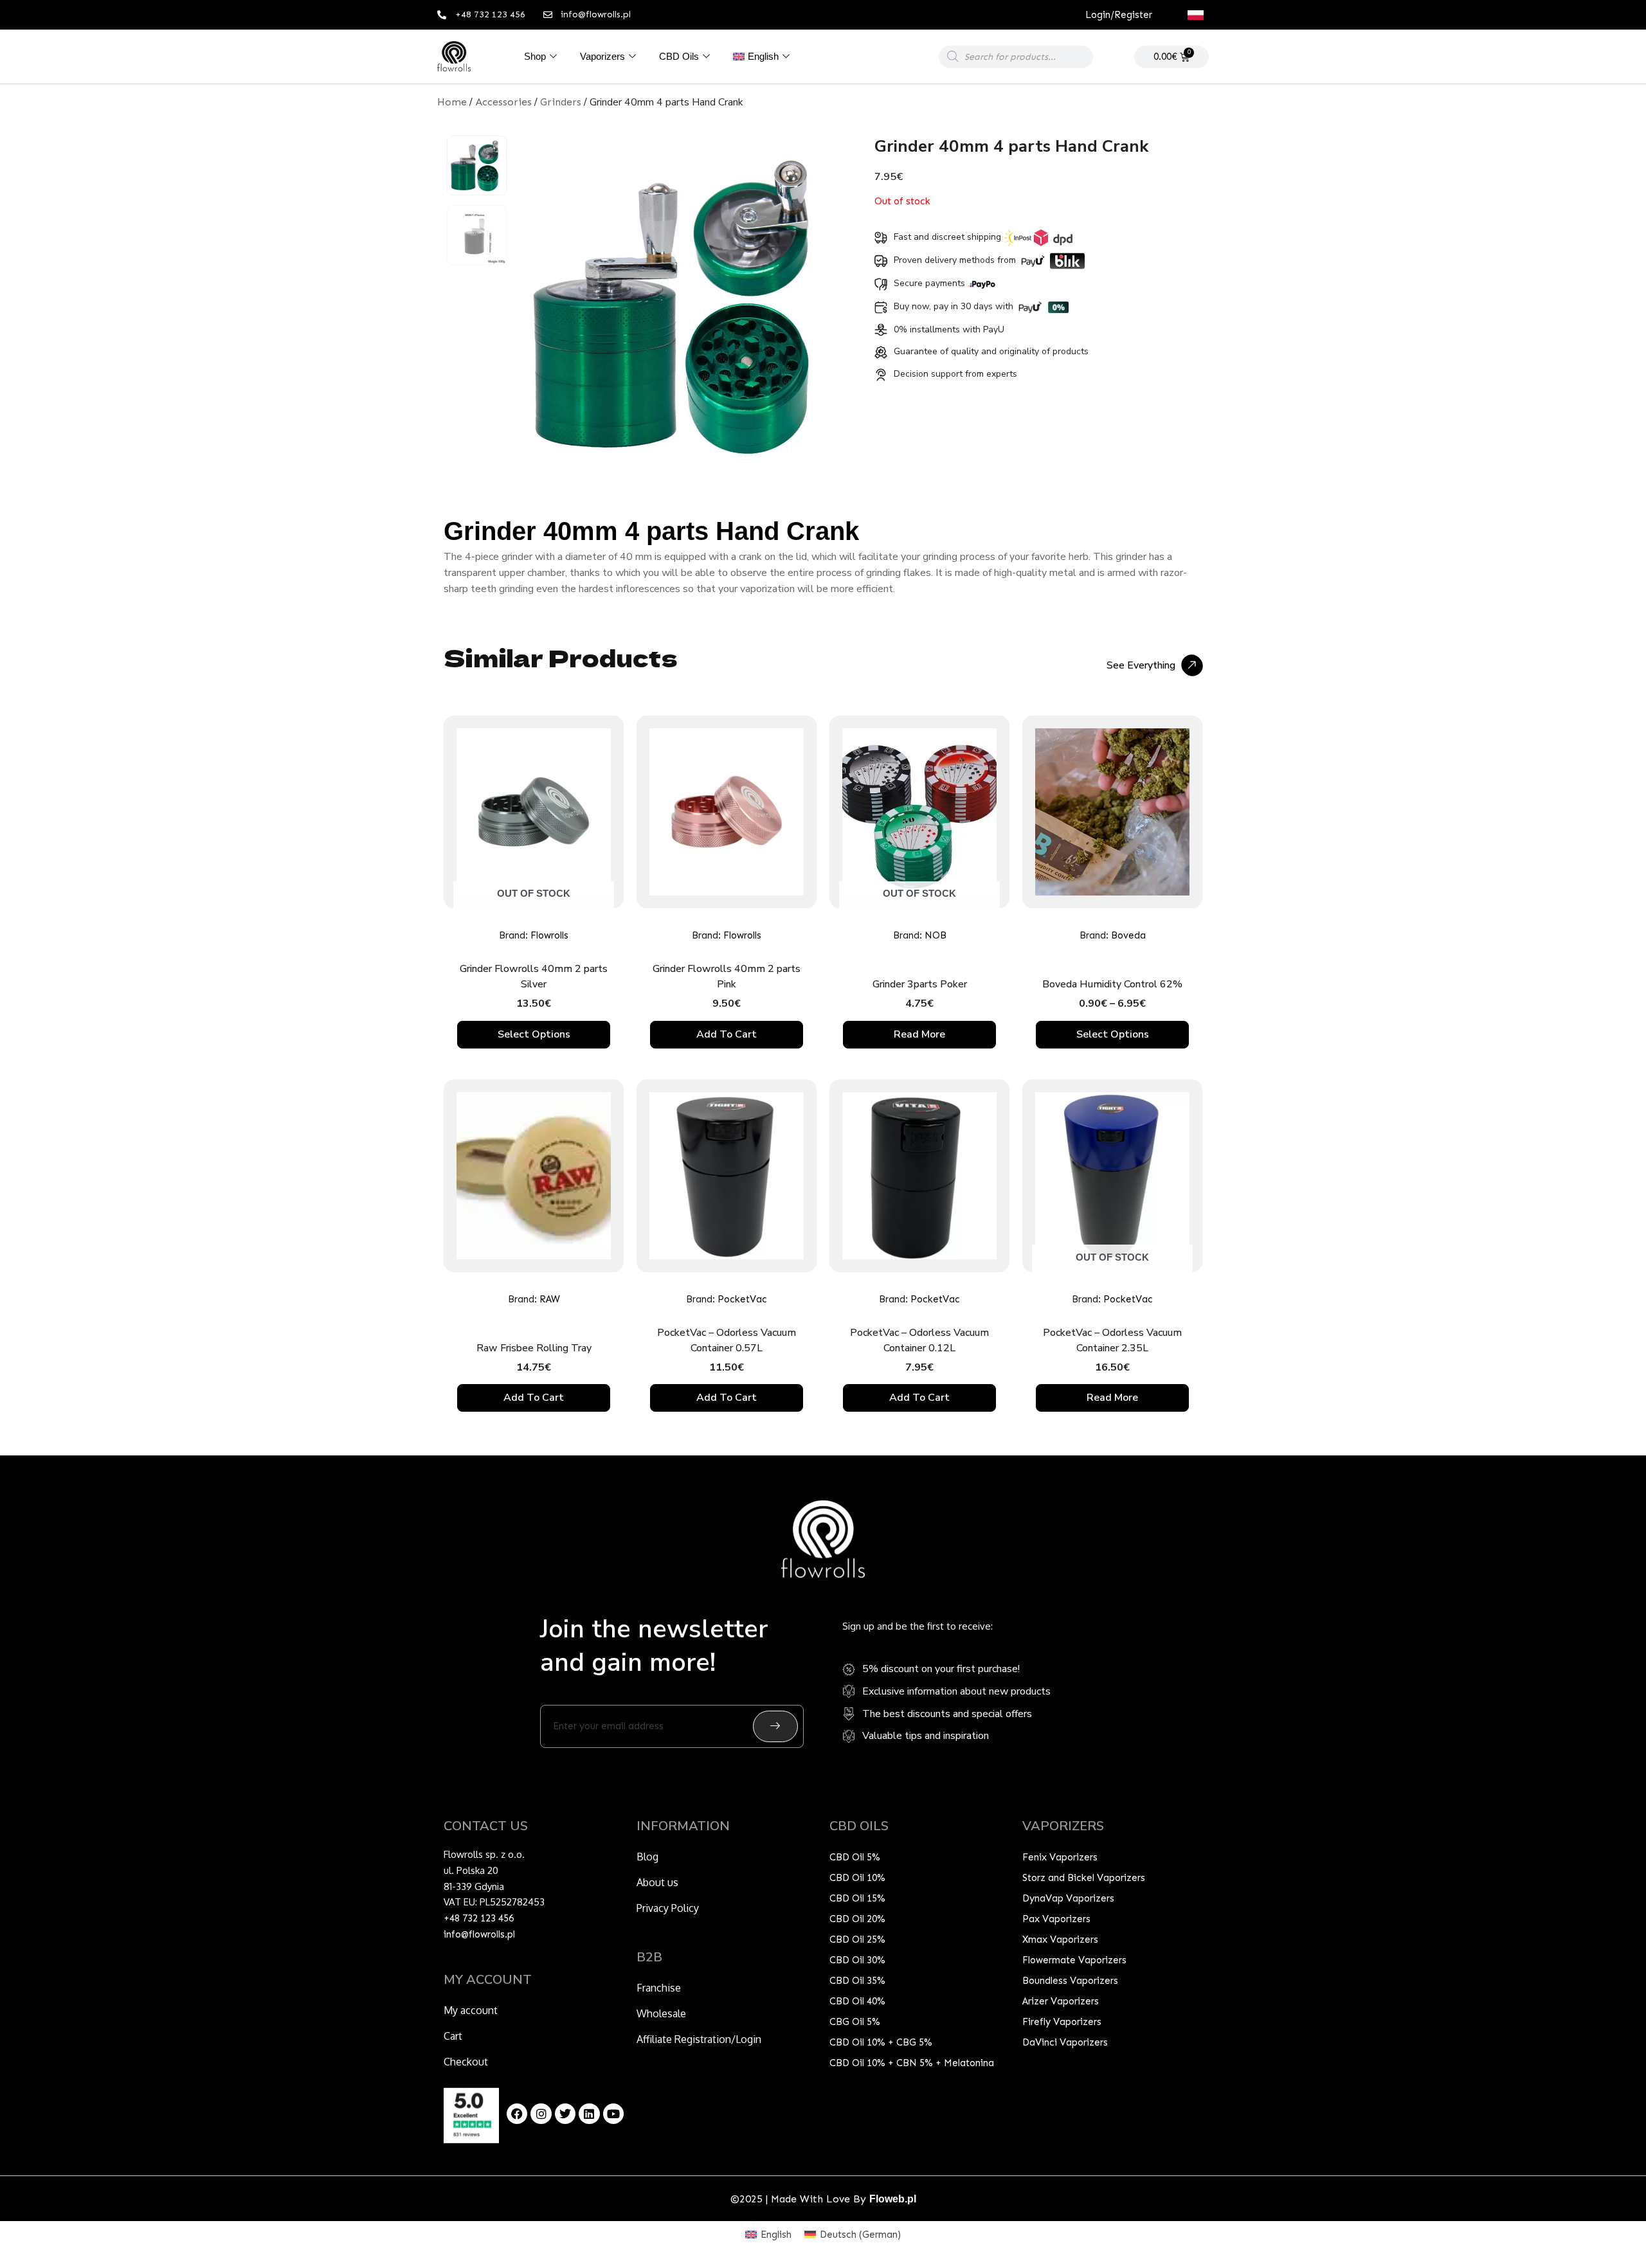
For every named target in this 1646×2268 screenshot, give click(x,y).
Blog (647, 1857)
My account (471, 2010)
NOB (936, 935)
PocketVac (742, 1299)
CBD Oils (679, 56)
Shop (535, 56)
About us (657, 1882)
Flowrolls (549, 935)
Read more (919, 1034)
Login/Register (1119, 15)
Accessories (503, 102)
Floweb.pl (893, 2199)
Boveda (1128, 935)
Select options (534, 1034)
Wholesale (661, 2013)
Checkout (466, 2062)
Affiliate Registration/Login (699, 2039)
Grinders (561, 102)
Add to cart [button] (727, 1034)
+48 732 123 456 (479, 1918)
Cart (453, 2036)
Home (452, 102)
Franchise (659, 1988)
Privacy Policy (668, 1908)
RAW (550, 1299)
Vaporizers (602, 56)
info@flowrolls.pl (479, 1934)
